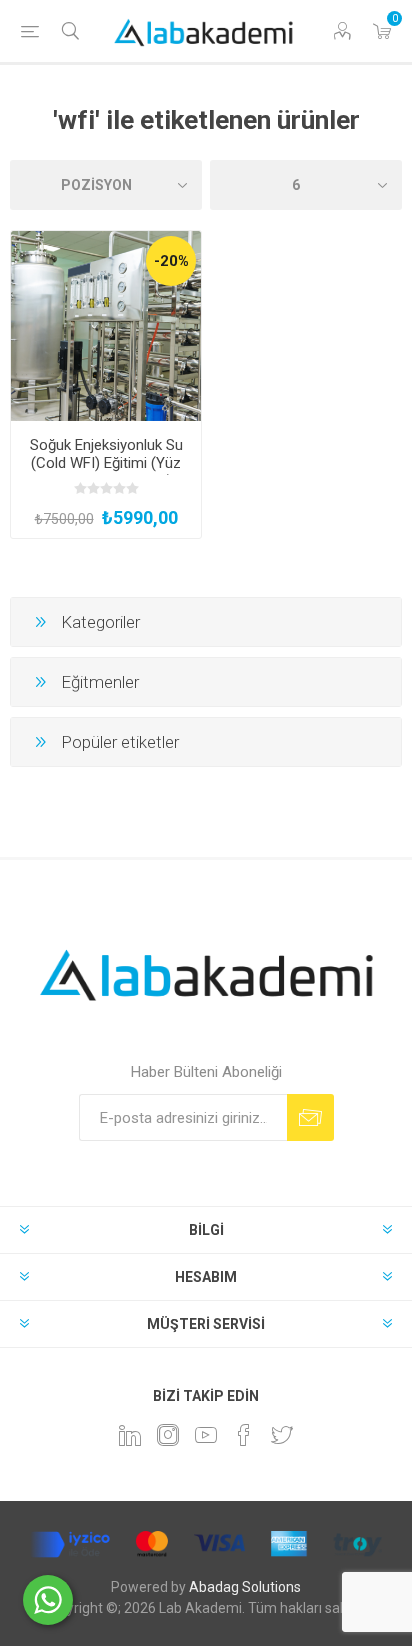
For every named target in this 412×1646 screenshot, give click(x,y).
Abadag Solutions (245, 1587)
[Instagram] (168, 1435)
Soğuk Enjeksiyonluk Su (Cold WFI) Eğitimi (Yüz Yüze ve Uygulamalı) (106, 463)
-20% (171, 261)
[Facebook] (244, 1435)
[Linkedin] (130, 1435)
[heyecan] (282, 1435)
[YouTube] (206, 1435)
